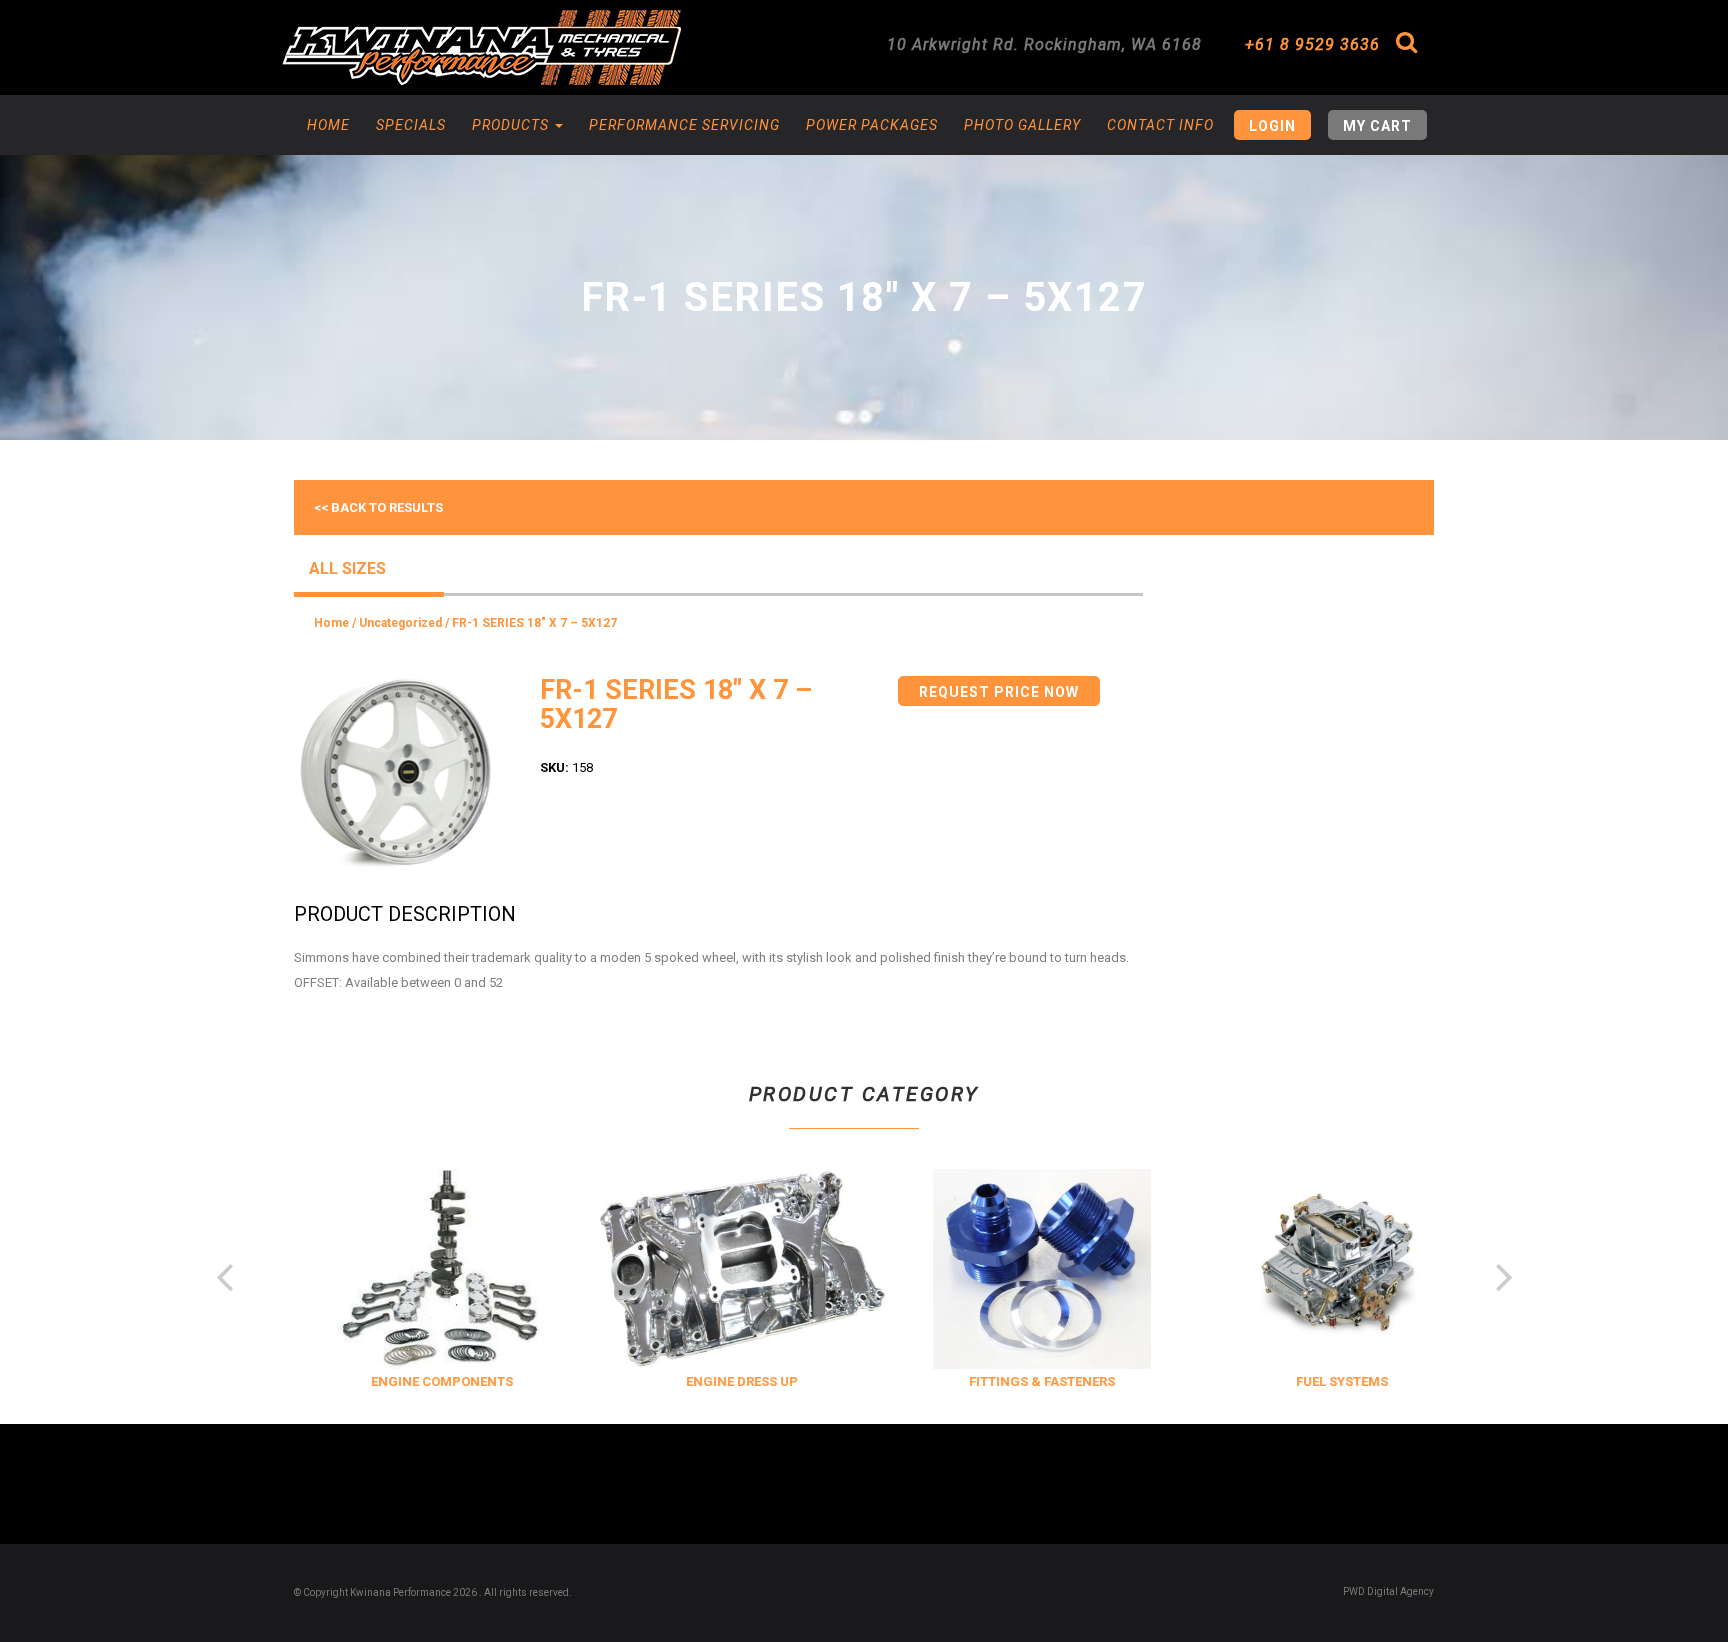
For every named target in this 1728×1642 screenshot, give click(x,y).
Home (328, 125)
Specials (411, 125)
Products (512, 125)
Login (1272, 126)
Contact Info (1160, 125)
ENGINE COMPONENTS (421, 1381)
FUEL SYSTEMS (1321, 1381)
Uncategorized (400, 623)
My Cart (1377, 126)
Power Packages (872, 125)
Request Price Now (999, 692)
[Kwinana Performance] (481, 47)
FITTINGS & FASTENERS (1021, 1381)
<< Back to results (378, 507)
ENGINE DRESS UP (721, 1381)
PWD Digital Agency (1388, 1591)
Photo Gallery (1022, 125)
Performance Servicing (684, 125)
